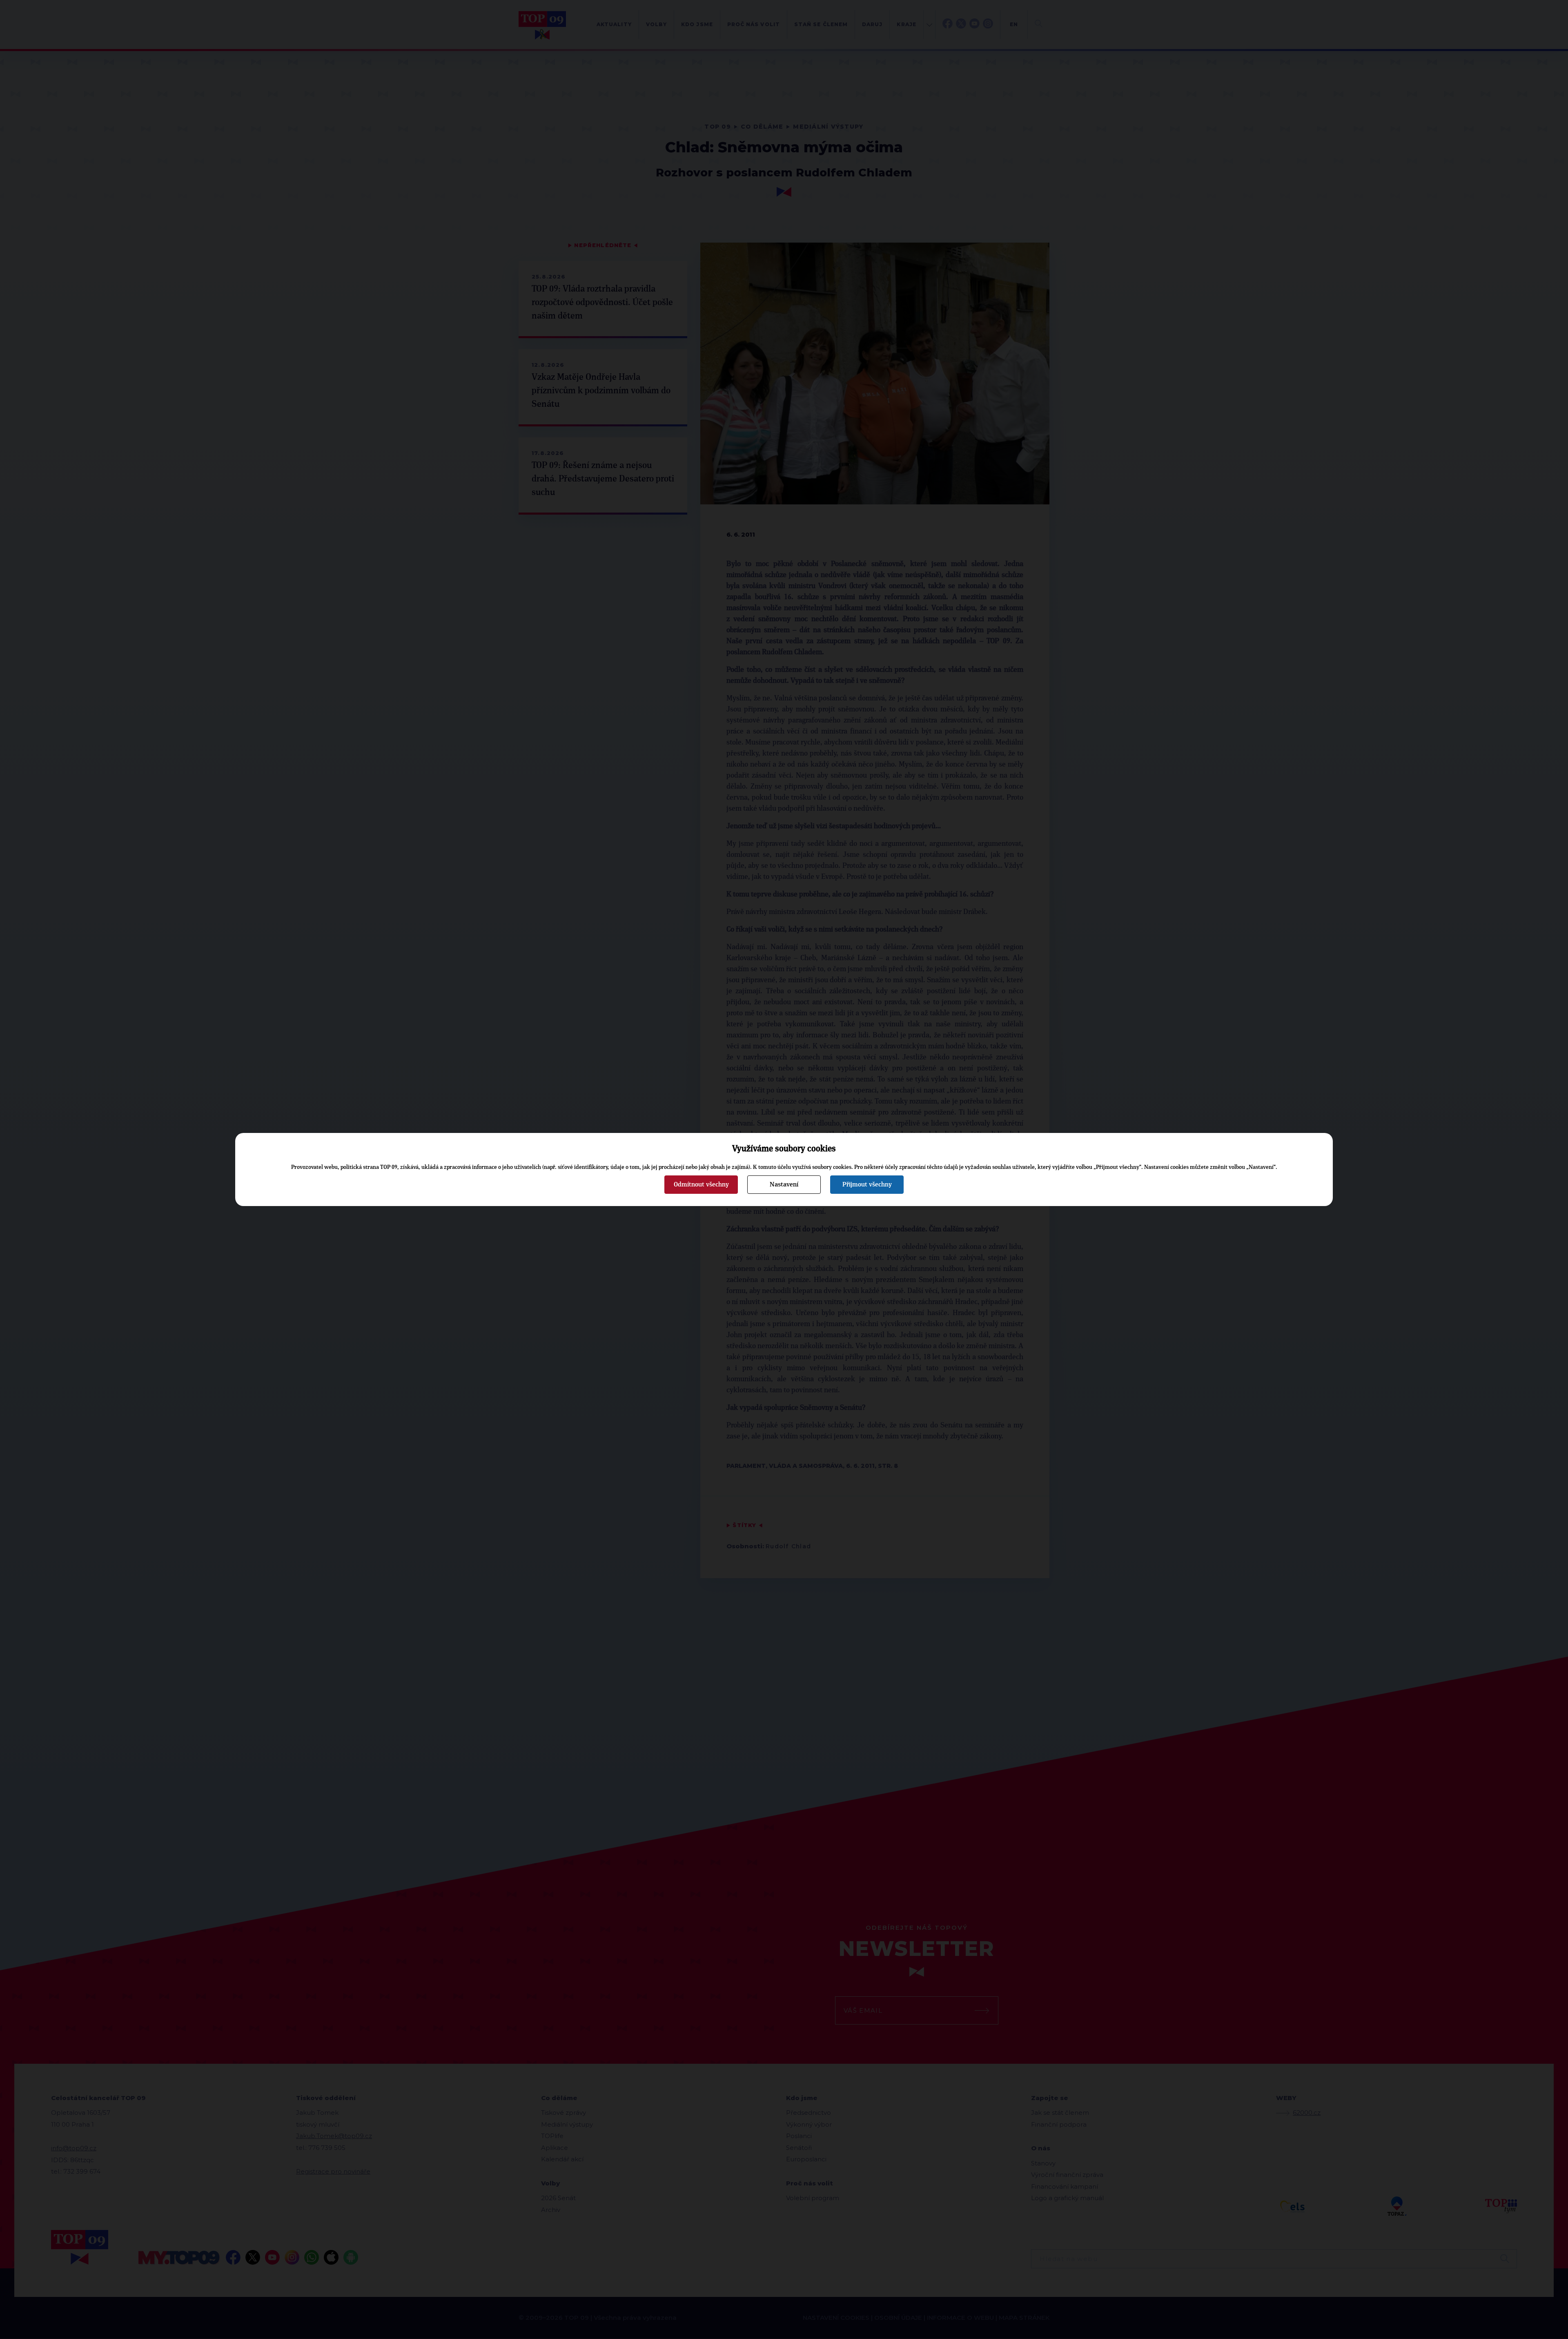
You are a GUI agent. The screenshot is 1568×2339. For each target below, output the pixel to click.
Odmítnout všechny (701, 1184)
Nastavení (784, 1184)
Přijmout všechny (867, 1184)
